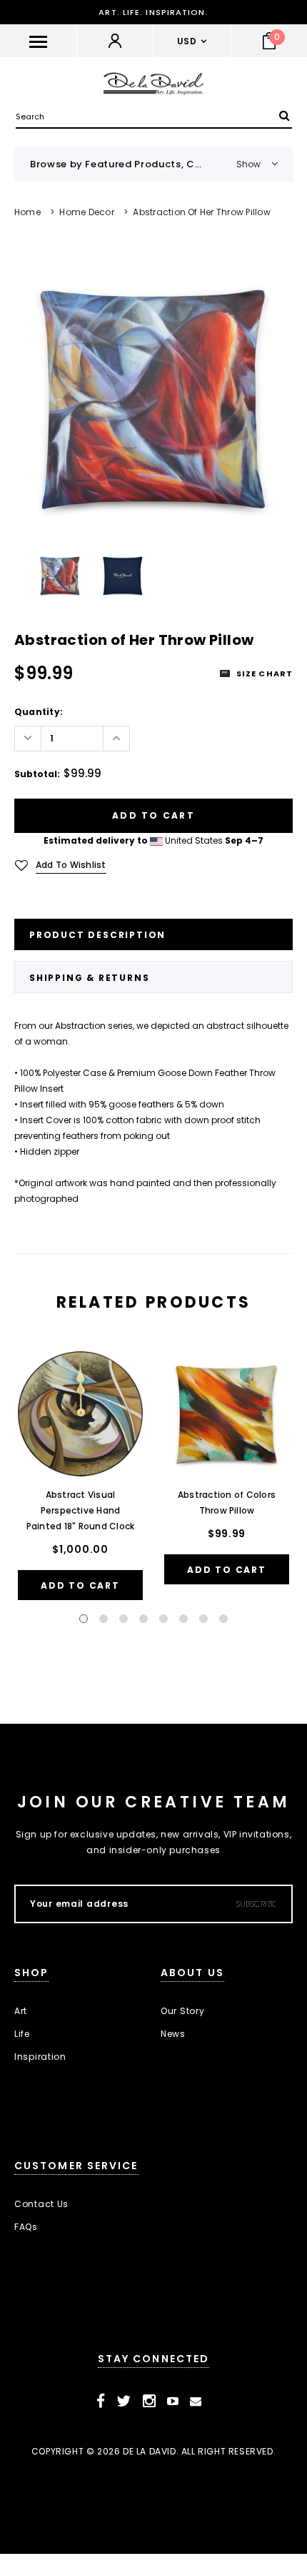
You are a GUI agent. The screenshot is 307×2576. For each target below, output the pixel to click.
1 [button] (84, 1619)
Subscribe (257, 1904)
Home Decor (86, 212)
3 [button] (124, 1619)
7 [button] (203, 1619)
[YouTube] (173, 2402)
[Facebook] (101, 2402)
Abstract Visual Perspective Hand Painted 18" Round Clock (81, 1510)
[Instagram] (150, 2402)
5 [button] (163, 1619)
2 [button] (104, 1619)
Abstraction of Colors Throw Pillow (227, 1502)
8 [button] (223, 1619)
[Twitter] (124, 2402)
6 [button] (183, 1619)
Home (27, 212)
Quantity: (39, 712)
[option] (153, 398)
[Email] (196, 2402)
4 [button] (144, 1619)
